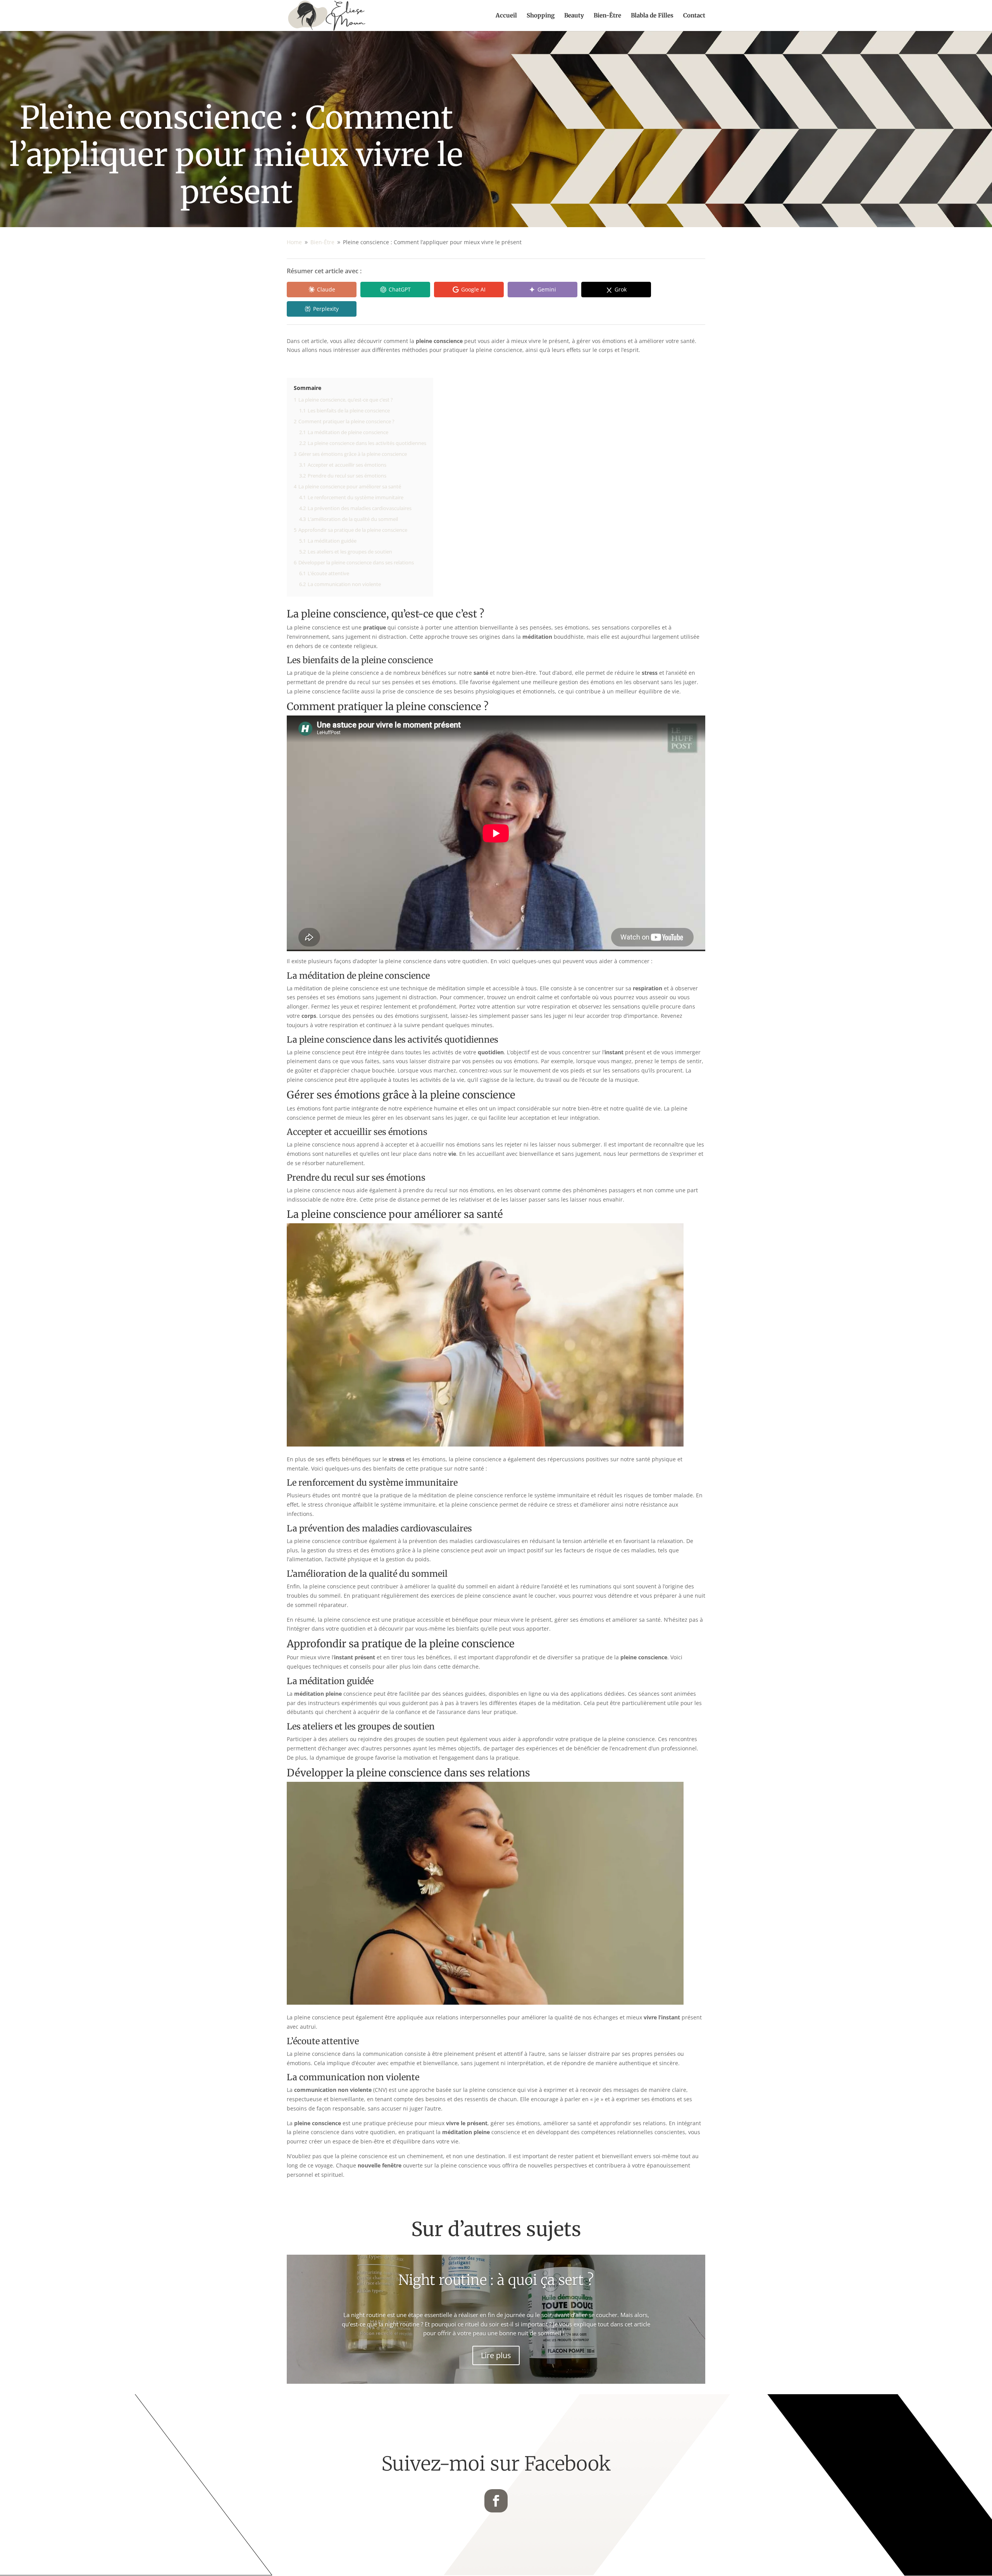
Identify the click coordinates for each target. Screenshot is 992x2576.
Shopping (541, 16)
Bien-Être (607, 16)
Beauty (574, 16)
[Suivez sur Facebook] (496, 2501)
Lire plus (496, 2355)
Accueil (506, 16)
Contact (694, 16)
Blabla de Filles (652, 16)
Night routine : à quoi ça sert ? (496, 2280)
